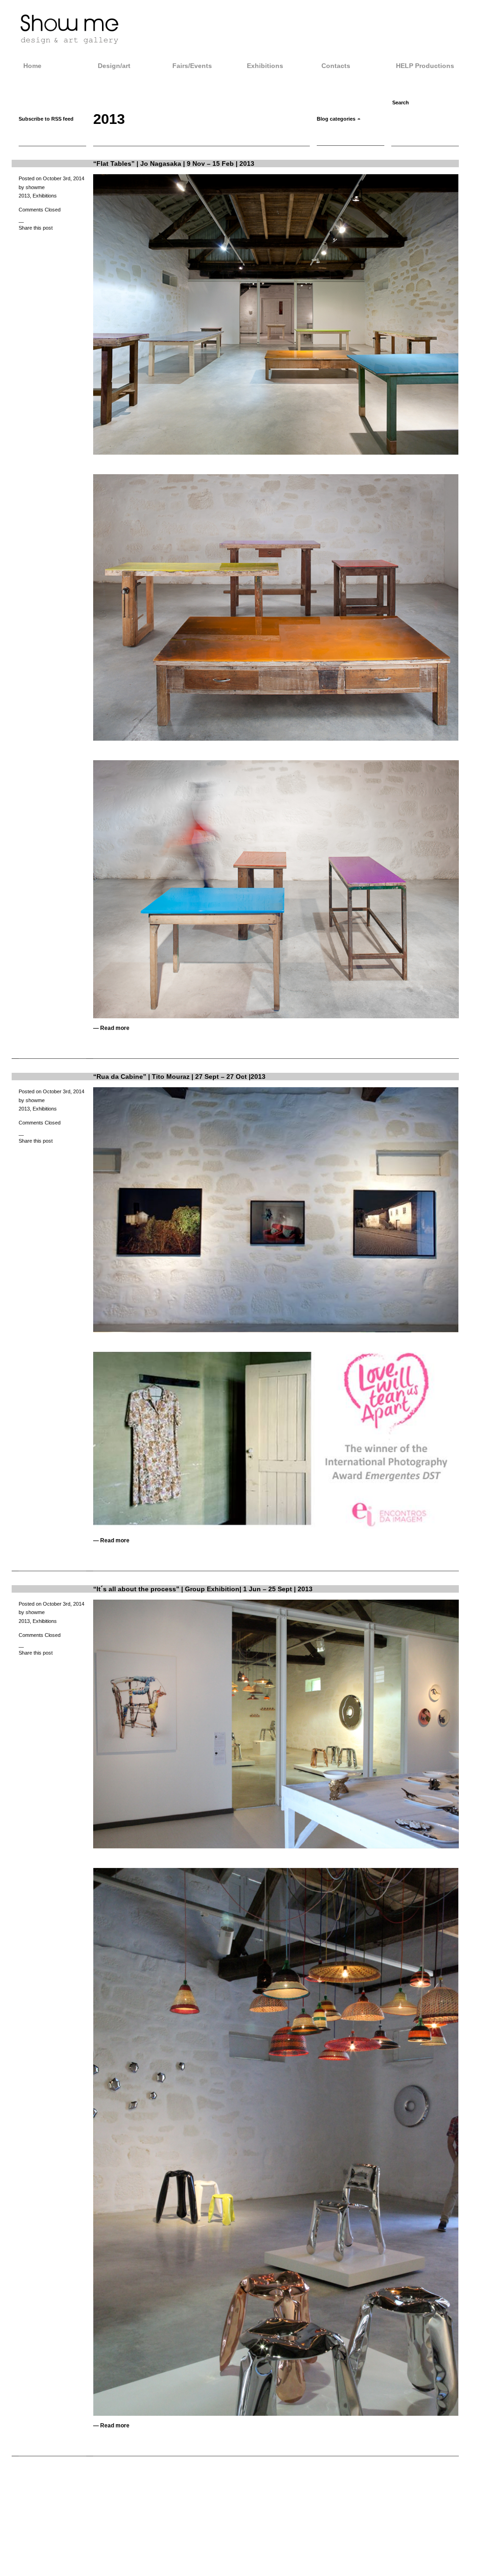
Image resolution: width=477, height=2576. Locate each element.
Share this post (36, 228)
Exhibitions (265, 66)
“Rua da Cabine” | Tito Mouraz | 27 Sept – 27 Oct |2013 (179, 1077)
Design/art (114, 66)
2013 (24, 196)
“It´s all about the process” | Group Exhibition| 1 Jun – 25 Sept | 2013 (203, 1589)
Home (32, 66)
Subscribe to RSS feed (46, 119)
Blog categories (336, 119)
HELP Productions (425, 66)
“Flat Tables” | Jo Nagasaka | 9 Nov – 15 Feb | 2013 (174, 164)
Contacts (336, 66)
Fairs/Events (192, 66)
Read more (115, 1028)
